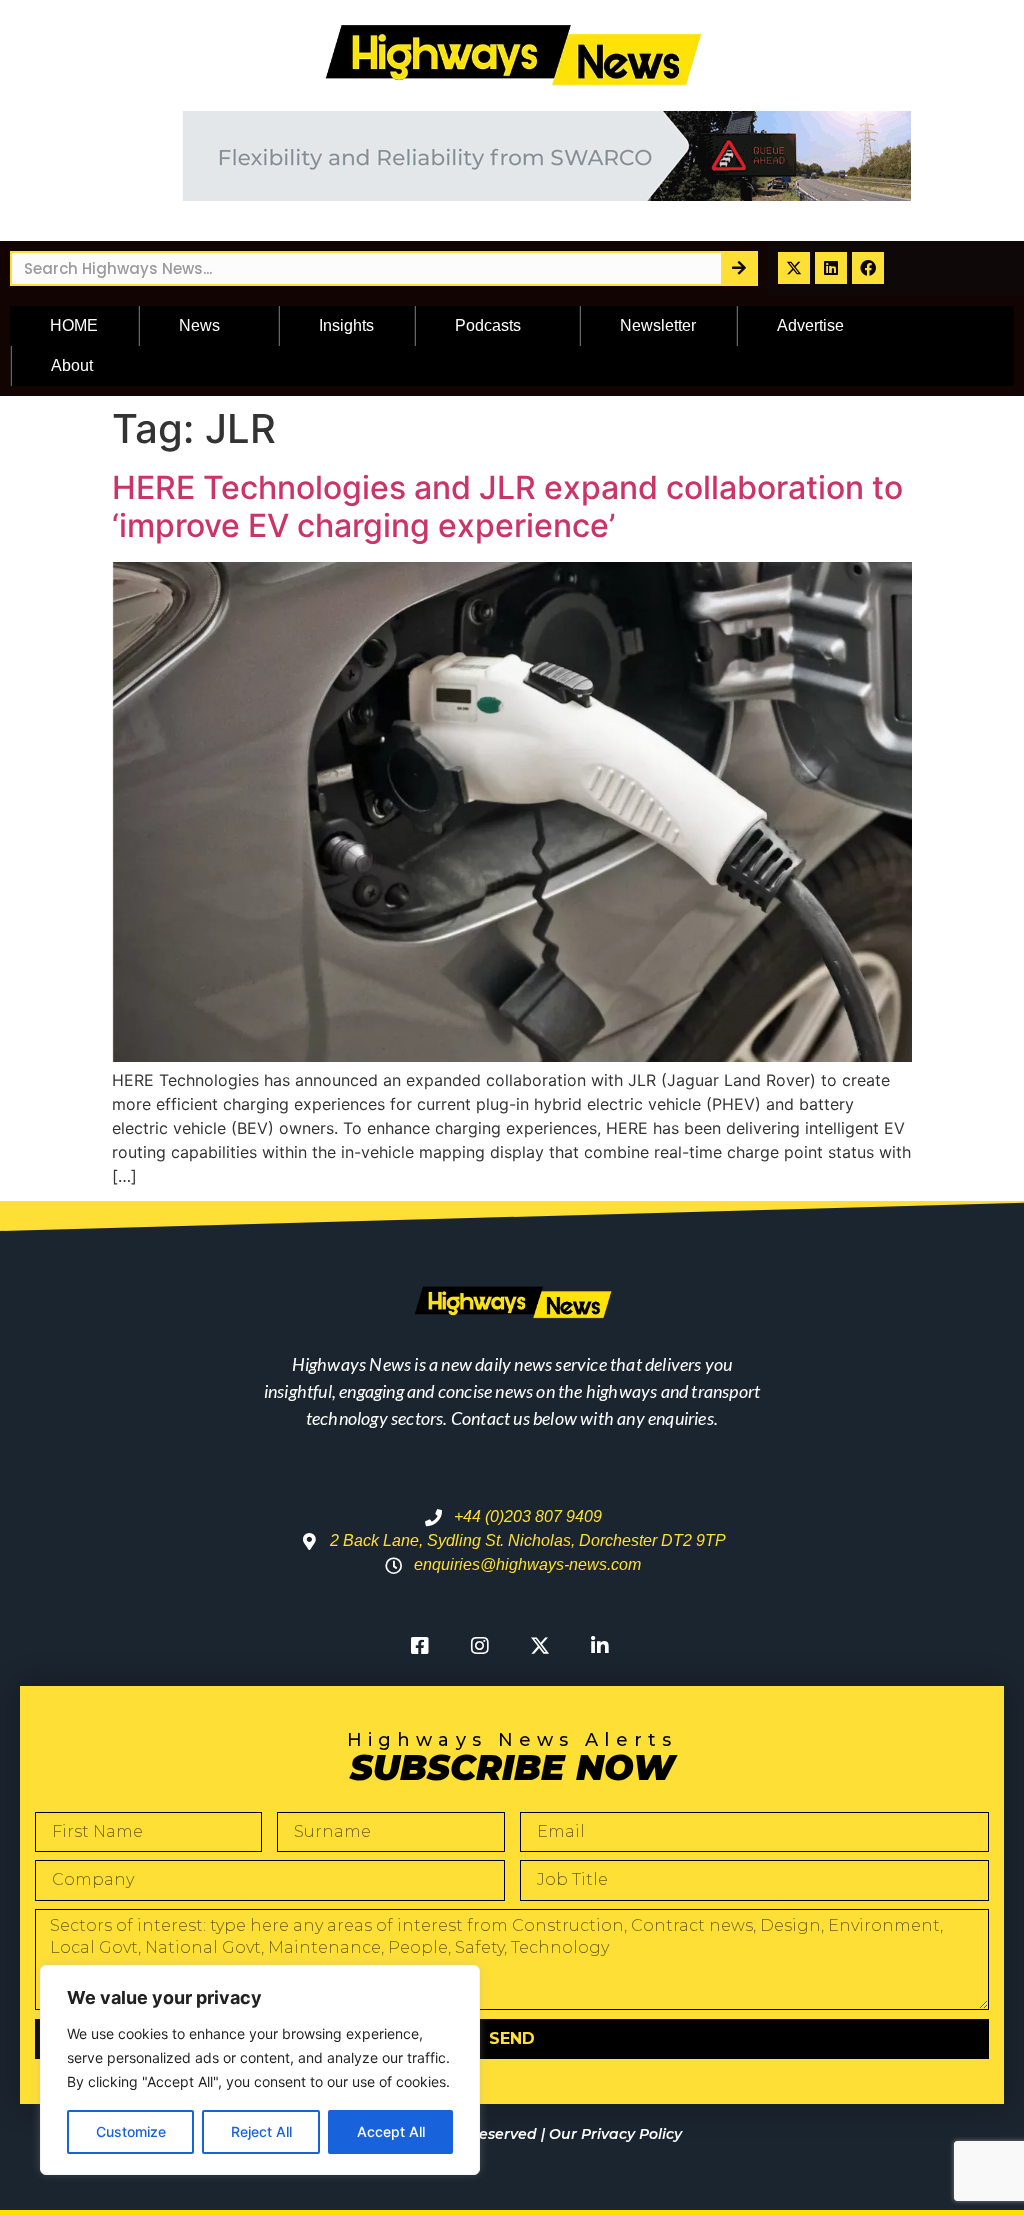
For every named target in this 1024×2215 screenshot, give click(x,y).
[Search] (738, 268)
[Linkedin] (831, 268)
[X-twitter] (794, 268)
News (199, 325)
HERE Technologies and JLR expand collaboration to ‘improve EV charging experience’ (507, 506)
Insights (346, 325)
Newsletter (658, 325)
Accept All (391, 2131)
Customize (131, 2131)
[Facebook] (868, 268)
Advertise (810, 325)
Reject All (261, 2131)
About (72, 365)
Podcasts (488, 325)
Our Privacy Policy (615, 2134)
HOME (74, 325)
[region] (260, 2070)
